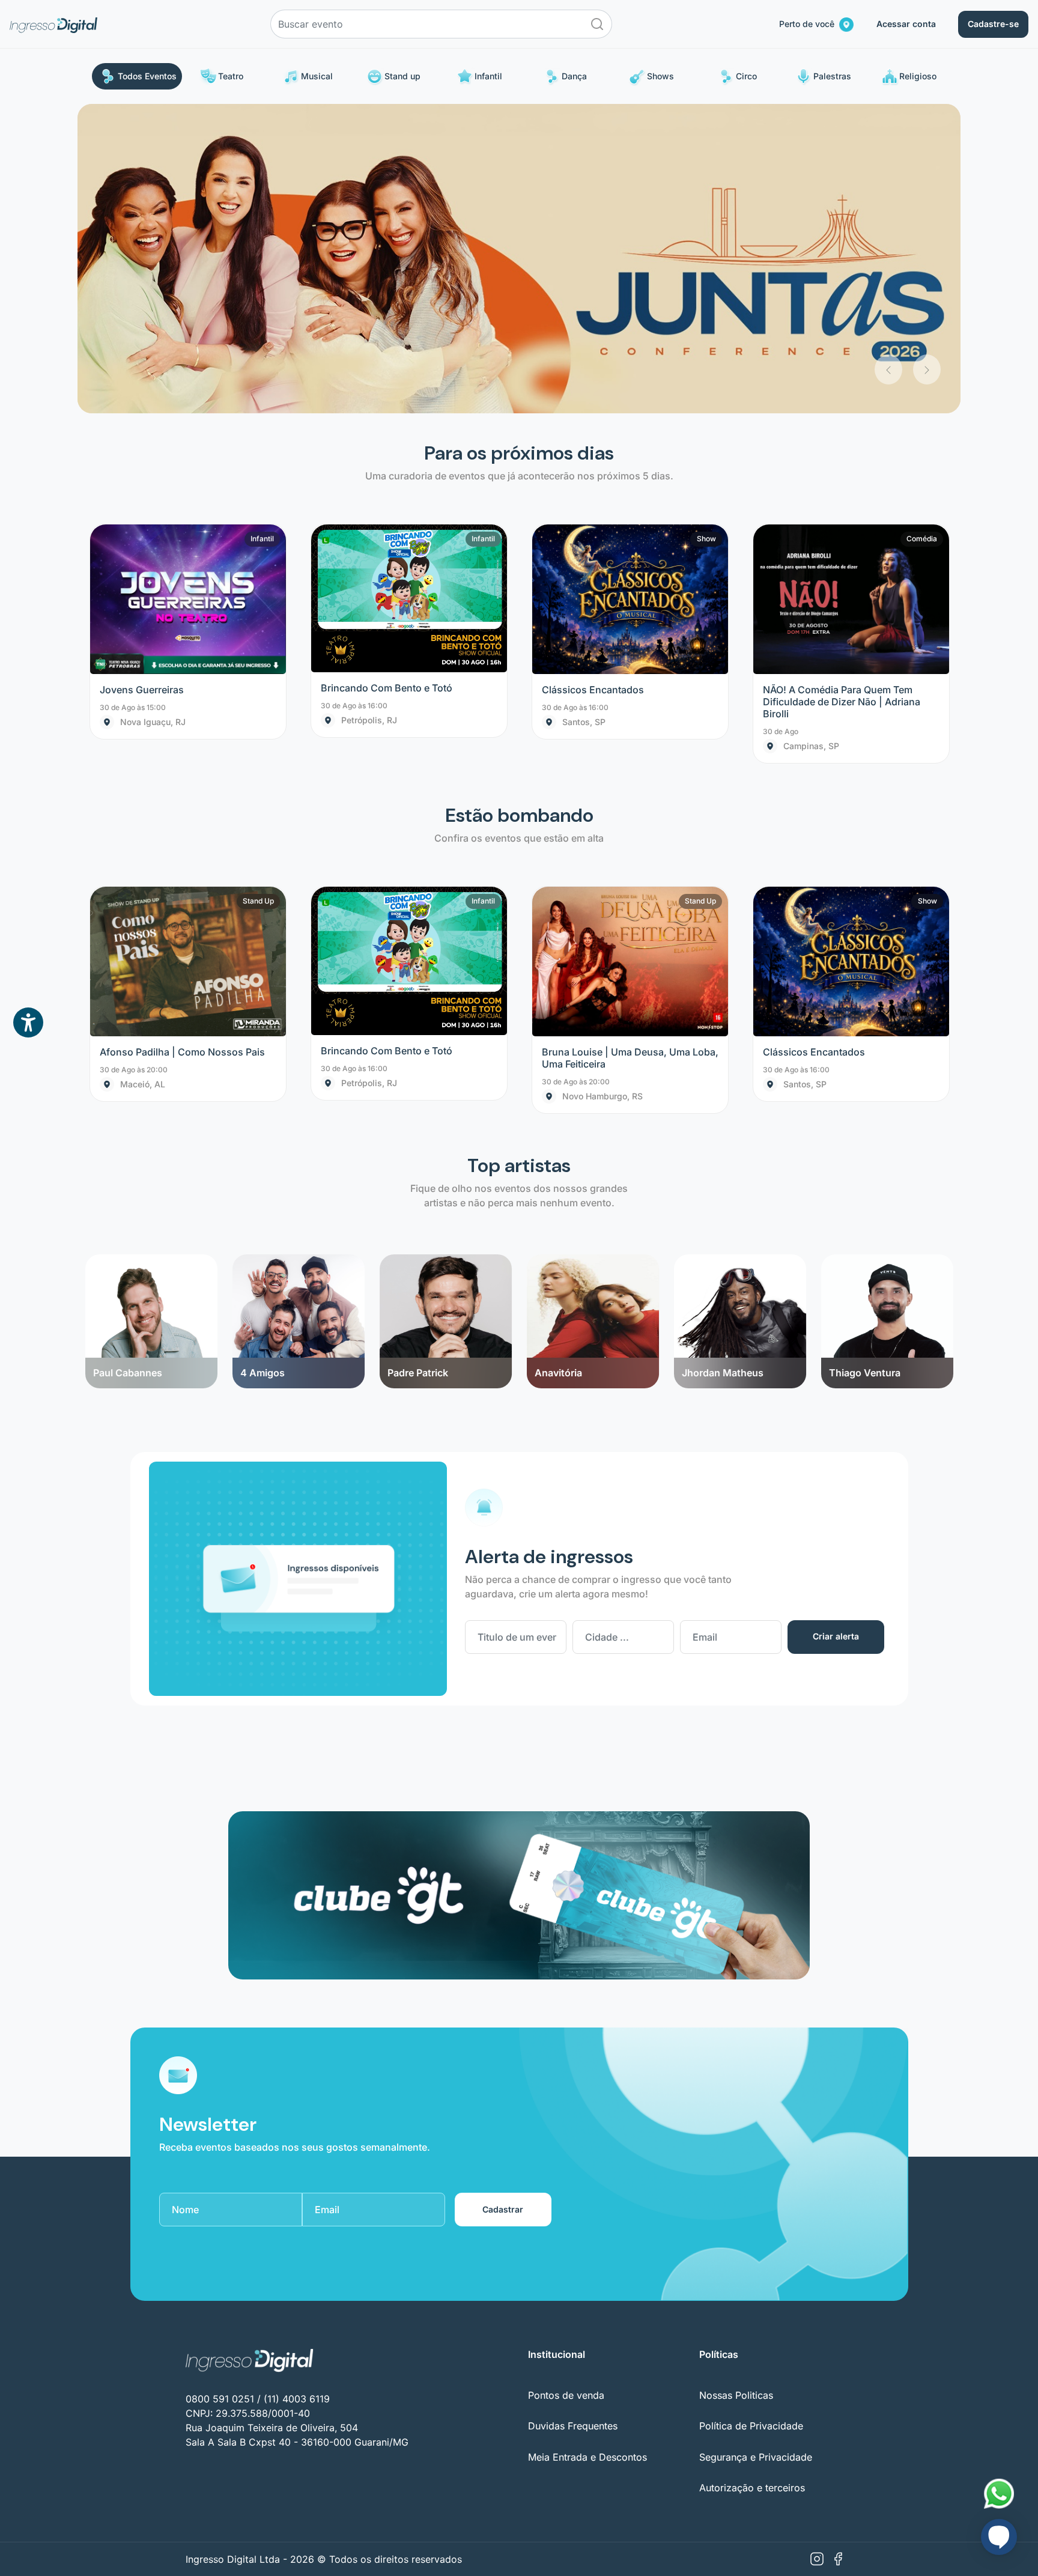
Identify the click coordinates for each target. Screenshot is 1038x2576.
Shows (660, 76)
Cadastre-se (993, 24)
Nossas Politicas (736, 2086)
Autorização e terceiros (752, 2178)
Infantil (488, 76)
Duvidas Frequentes (573, 2117)
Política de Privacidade (751, 2117)
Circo (746, 76)
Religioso (918, 76)
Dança (574, 76)
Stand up (402, 76)
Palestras (832, 76)
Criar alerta (836, 1327)
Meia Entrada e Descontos (587, 2148)
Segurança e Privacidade (756, 2148)
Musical (317, 76)
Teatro (231, 76)
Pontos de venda (566, 2086)
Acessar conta (906, 24)
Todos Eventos (147, 76)
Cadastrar (503, 1900)
